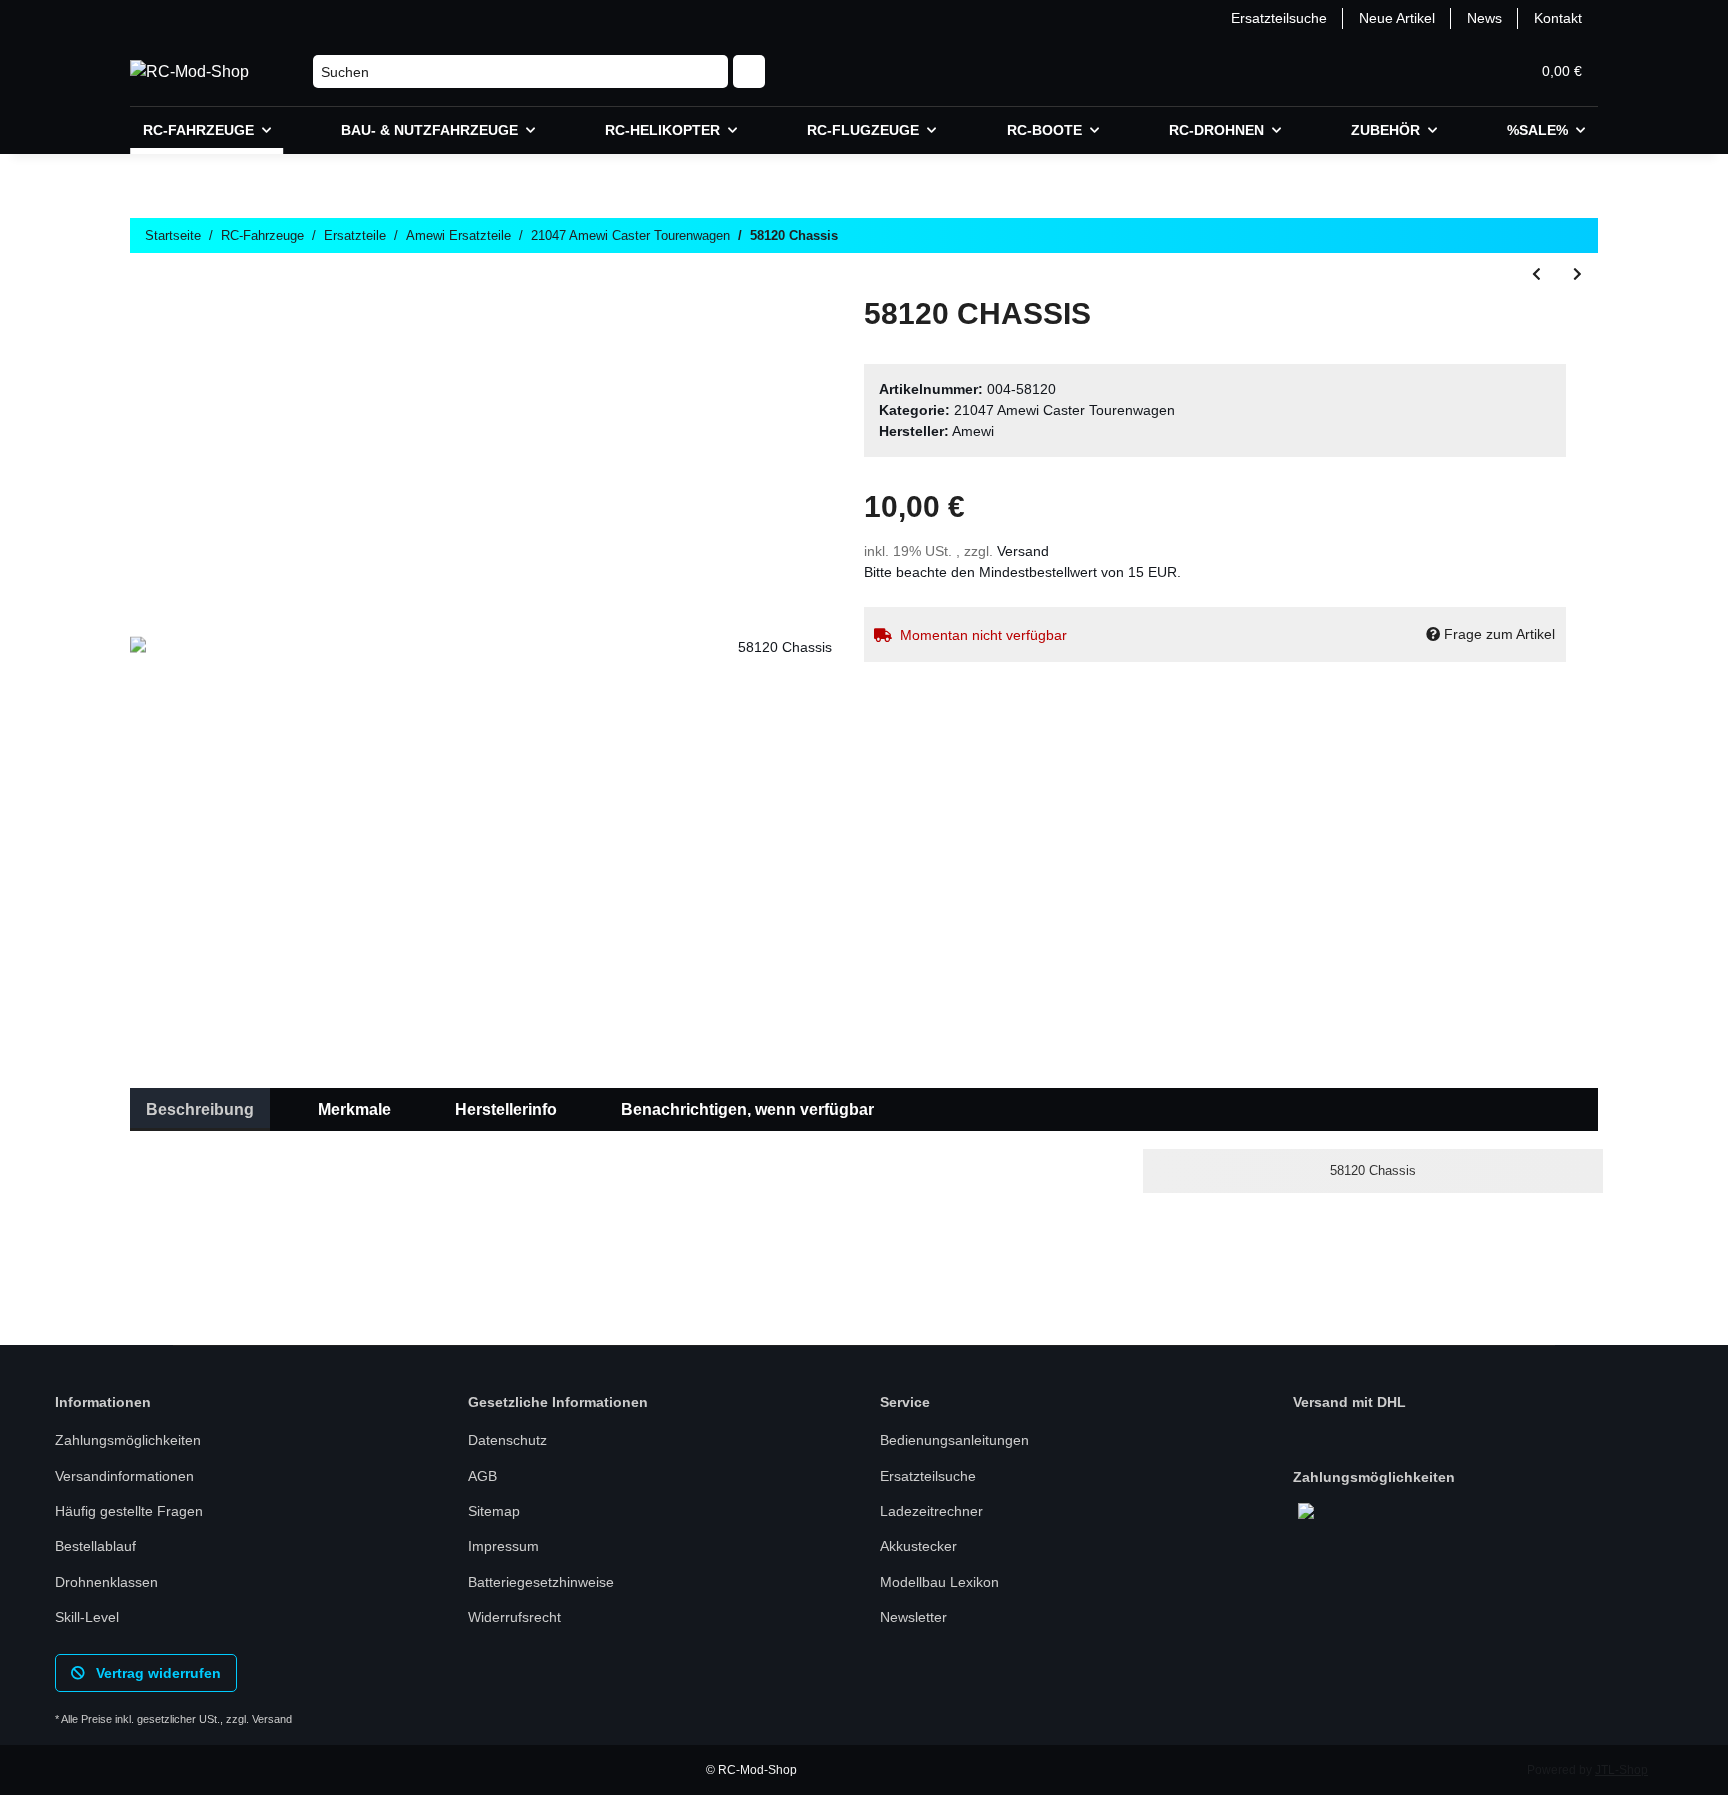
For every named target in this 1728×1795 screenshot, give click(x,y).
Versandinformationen (124, 1476)
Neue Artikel (1397, 18)
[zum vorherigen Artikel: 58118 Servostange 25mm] (1536, 274)
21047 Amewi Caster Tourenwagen (1064, 410)
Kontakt (1558, 18)
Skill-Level (87, 1617)
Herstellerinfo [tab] (506, 1109)
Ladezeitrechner (931, 1511)
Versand (1023, 551)
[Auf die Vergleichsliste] (738, 342)
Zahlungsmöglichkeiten (128, 1440)
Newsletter (913, 1617)
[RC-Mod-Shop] (189, 72)
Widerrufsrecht (514, 1617)
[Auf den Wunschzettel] (790, 342)
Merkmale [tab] (354, 1109)
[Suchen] (749, 72)
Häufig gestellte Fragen (129, 1511)
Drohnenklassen (106, 1582)
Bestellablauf (95, 1546)
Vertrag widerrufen (156, 1673)
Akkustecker (918, 1546)
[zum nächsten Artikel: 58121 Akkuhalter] (1577, 274)
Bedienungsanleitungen (954, 1440)
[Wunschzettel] (1466, 71)
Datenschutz (507, 1440)
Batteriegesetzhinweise (541, 1582)
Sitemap (494, 1511)
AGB (482, 1476)
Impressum (503, 1546)
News (1484, 18)
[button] (1418, 71)
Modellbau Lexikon (939, 1582)
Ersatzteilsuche (1279, 18)
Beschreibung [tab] (200, 1109)
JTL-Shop (1621, 1770)
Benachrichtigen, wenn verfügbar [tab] (747, 1109)
